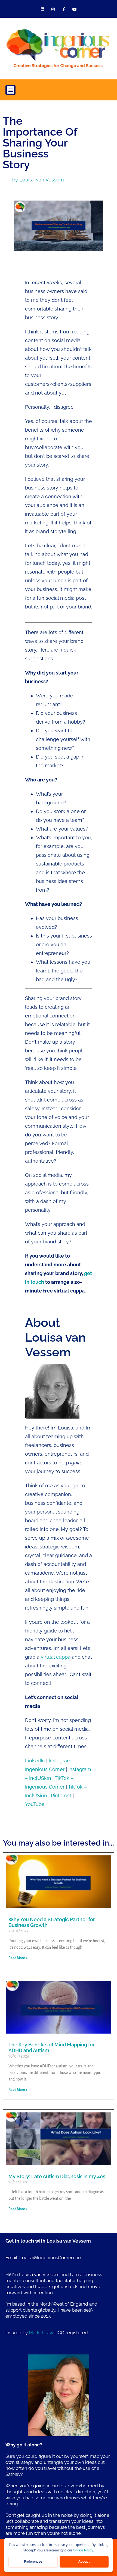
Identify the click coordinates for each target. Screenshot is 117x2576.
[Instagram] (53, 9)
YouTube (35, 1804)
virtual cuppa (56, 1657)
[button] (10, 90)
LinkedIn (35, 1761)
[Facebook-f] (64, 9)
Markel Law (41, 2333)
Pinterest (61, 1796)
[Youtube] (74, 9)
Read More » (18, 1958)
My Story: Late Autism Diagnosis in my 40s (57, 2176)
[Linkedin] (43, 9)
